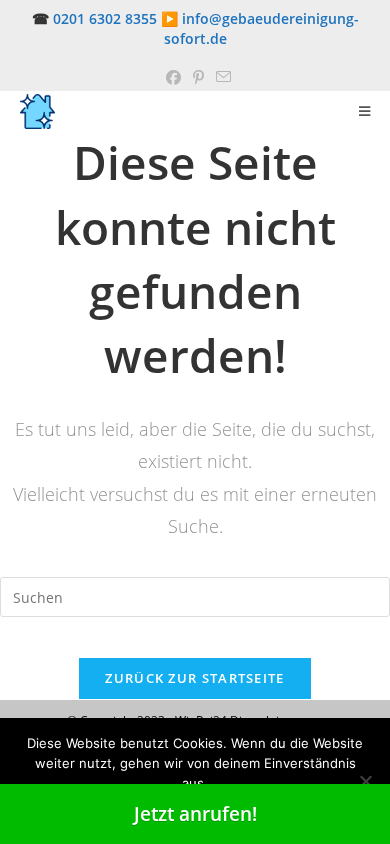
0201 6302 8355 (105, 18)
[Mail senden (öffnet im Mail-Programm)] (220, 77)
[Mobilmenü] (365, 111)
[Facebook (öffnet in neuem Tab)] (173, 77)
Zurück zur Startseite (194, 678)
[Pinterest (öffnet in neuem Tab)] (198, 77)
